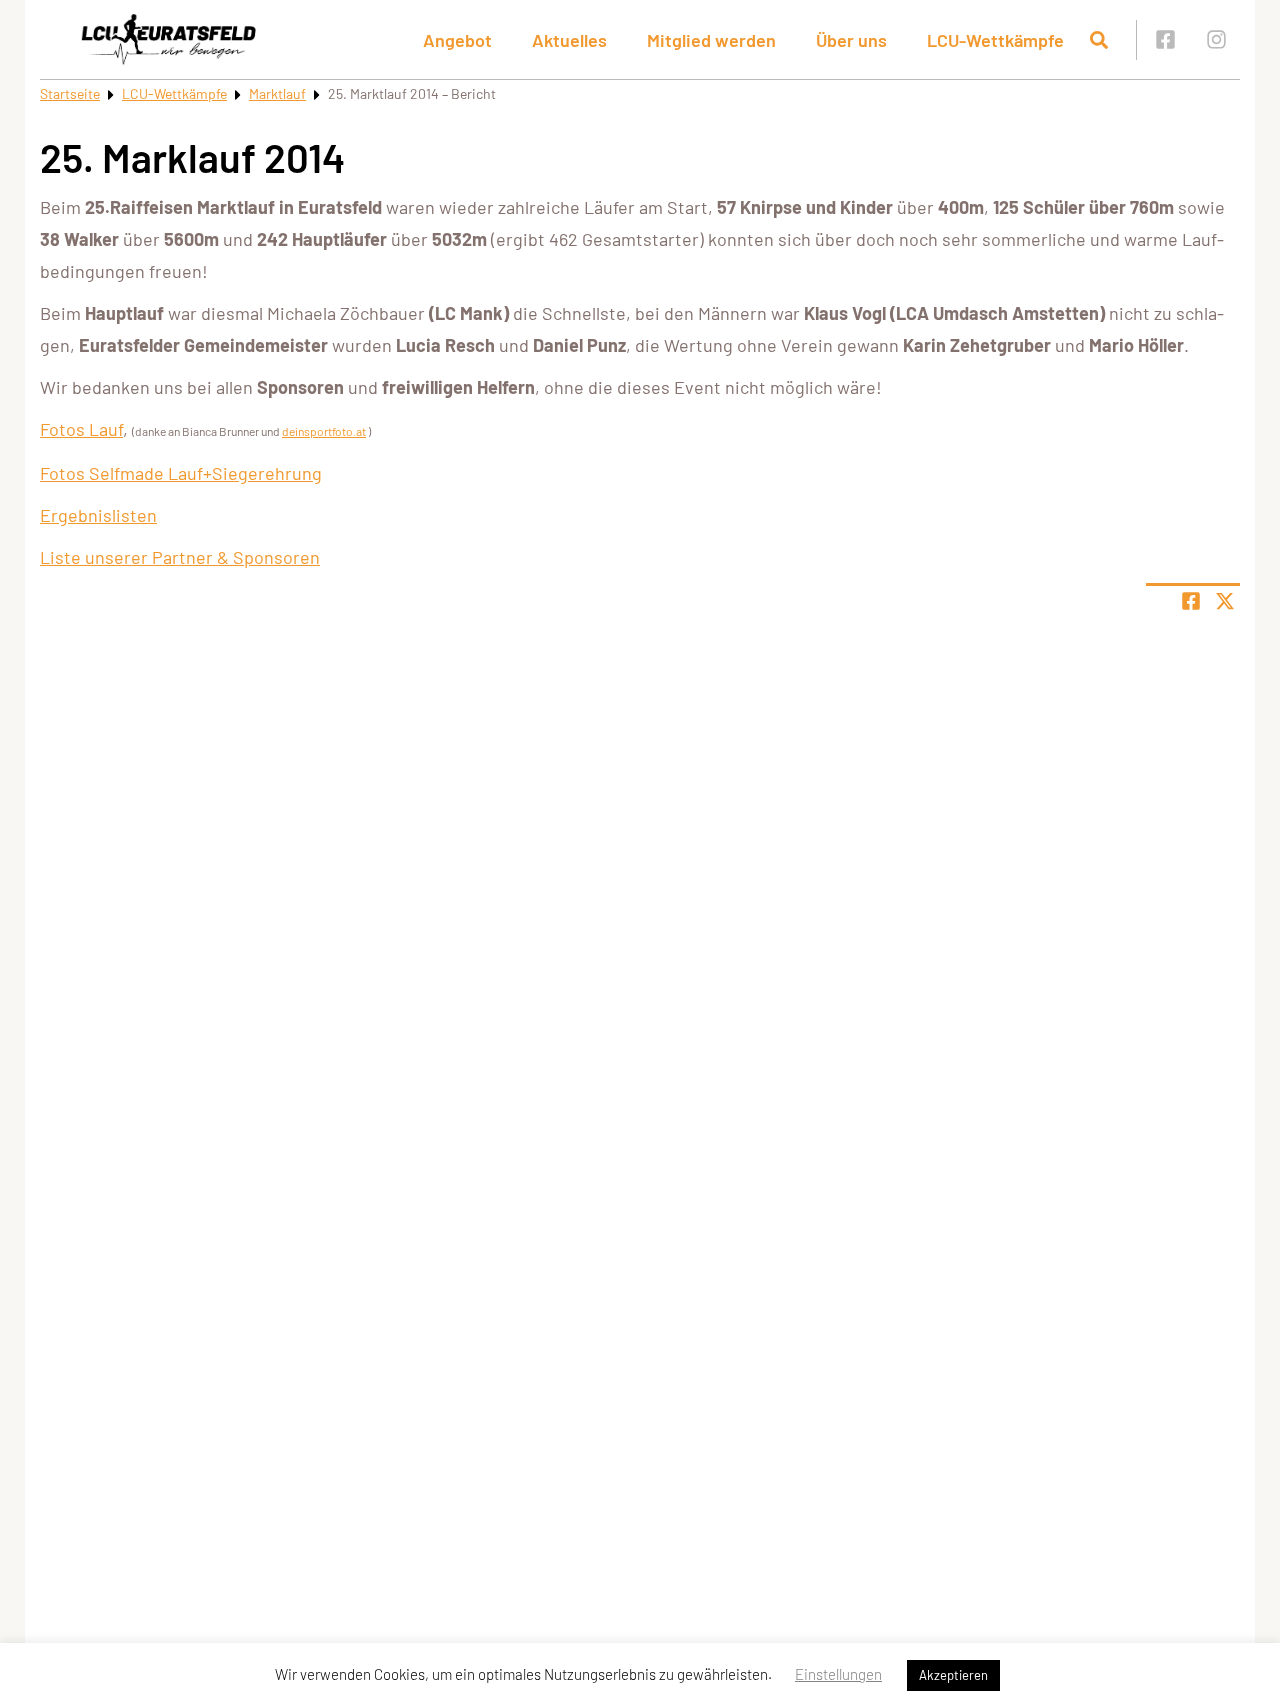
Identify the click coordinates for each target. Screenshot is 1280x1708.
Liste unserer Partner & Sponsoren (180, 557)
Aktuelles (569, 40)
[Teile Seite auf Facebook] (1191, 601)
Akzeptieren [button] (953, 1675)
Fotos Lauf (81, 429)
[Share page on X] (1225, 601)
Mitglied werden (711, 40)
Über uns (851, 40)
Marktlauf (277, 93)
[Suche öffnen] (1099, 40)
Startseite (70, 93)
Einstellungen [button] (838, 1674)
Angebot (457, 40)
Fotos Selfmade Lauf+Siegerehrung (181, 473)
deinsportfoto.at (324, 431)
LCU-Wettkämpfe (174, 93)
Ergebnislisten (98, 515)
